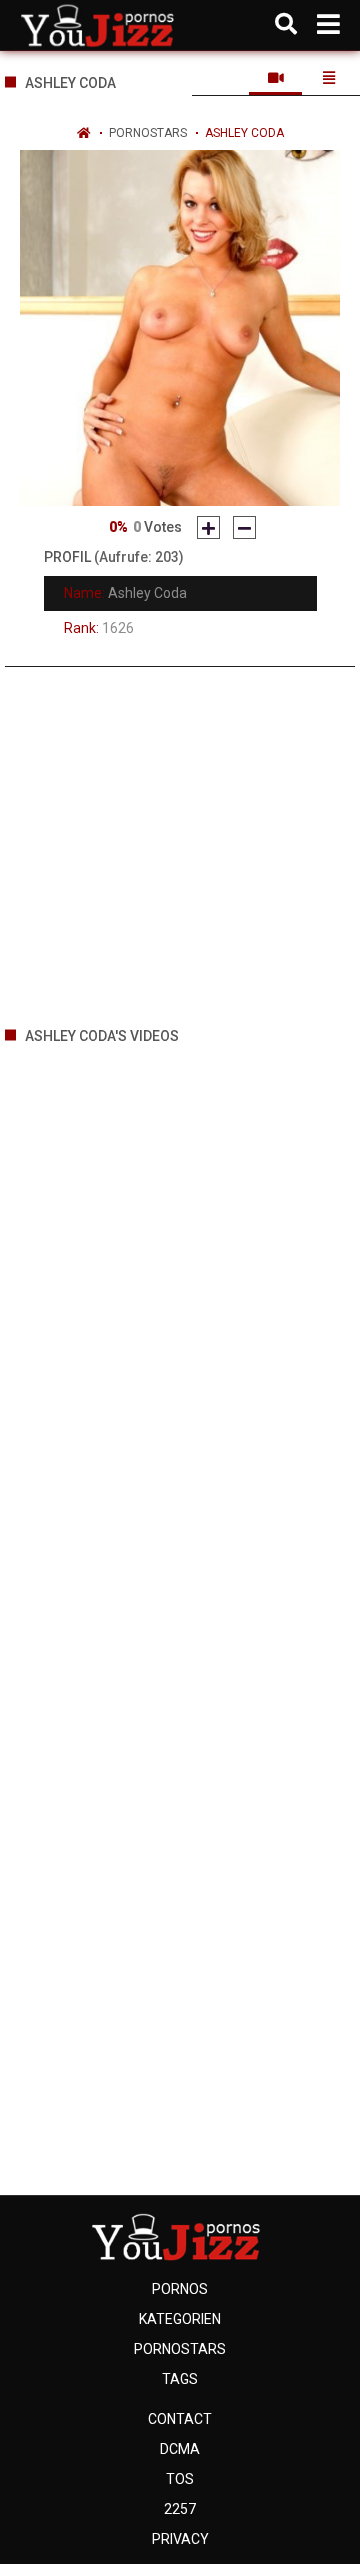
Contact (180, 2419)
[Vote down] (244, 527)
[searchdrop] (286, 25)
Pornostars (148, 133)
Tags (180, 2379)
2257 (180, 2509)
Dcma (180, 2449)
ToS (180, 2479)
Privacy (180, 2539)
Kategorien (180, 2319)
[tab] (275, 78)
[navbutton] (328, 25)
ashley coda (244, 133)
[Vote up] (208, 527)
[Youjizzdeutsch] (101, 25)
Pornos (180, 2289)
